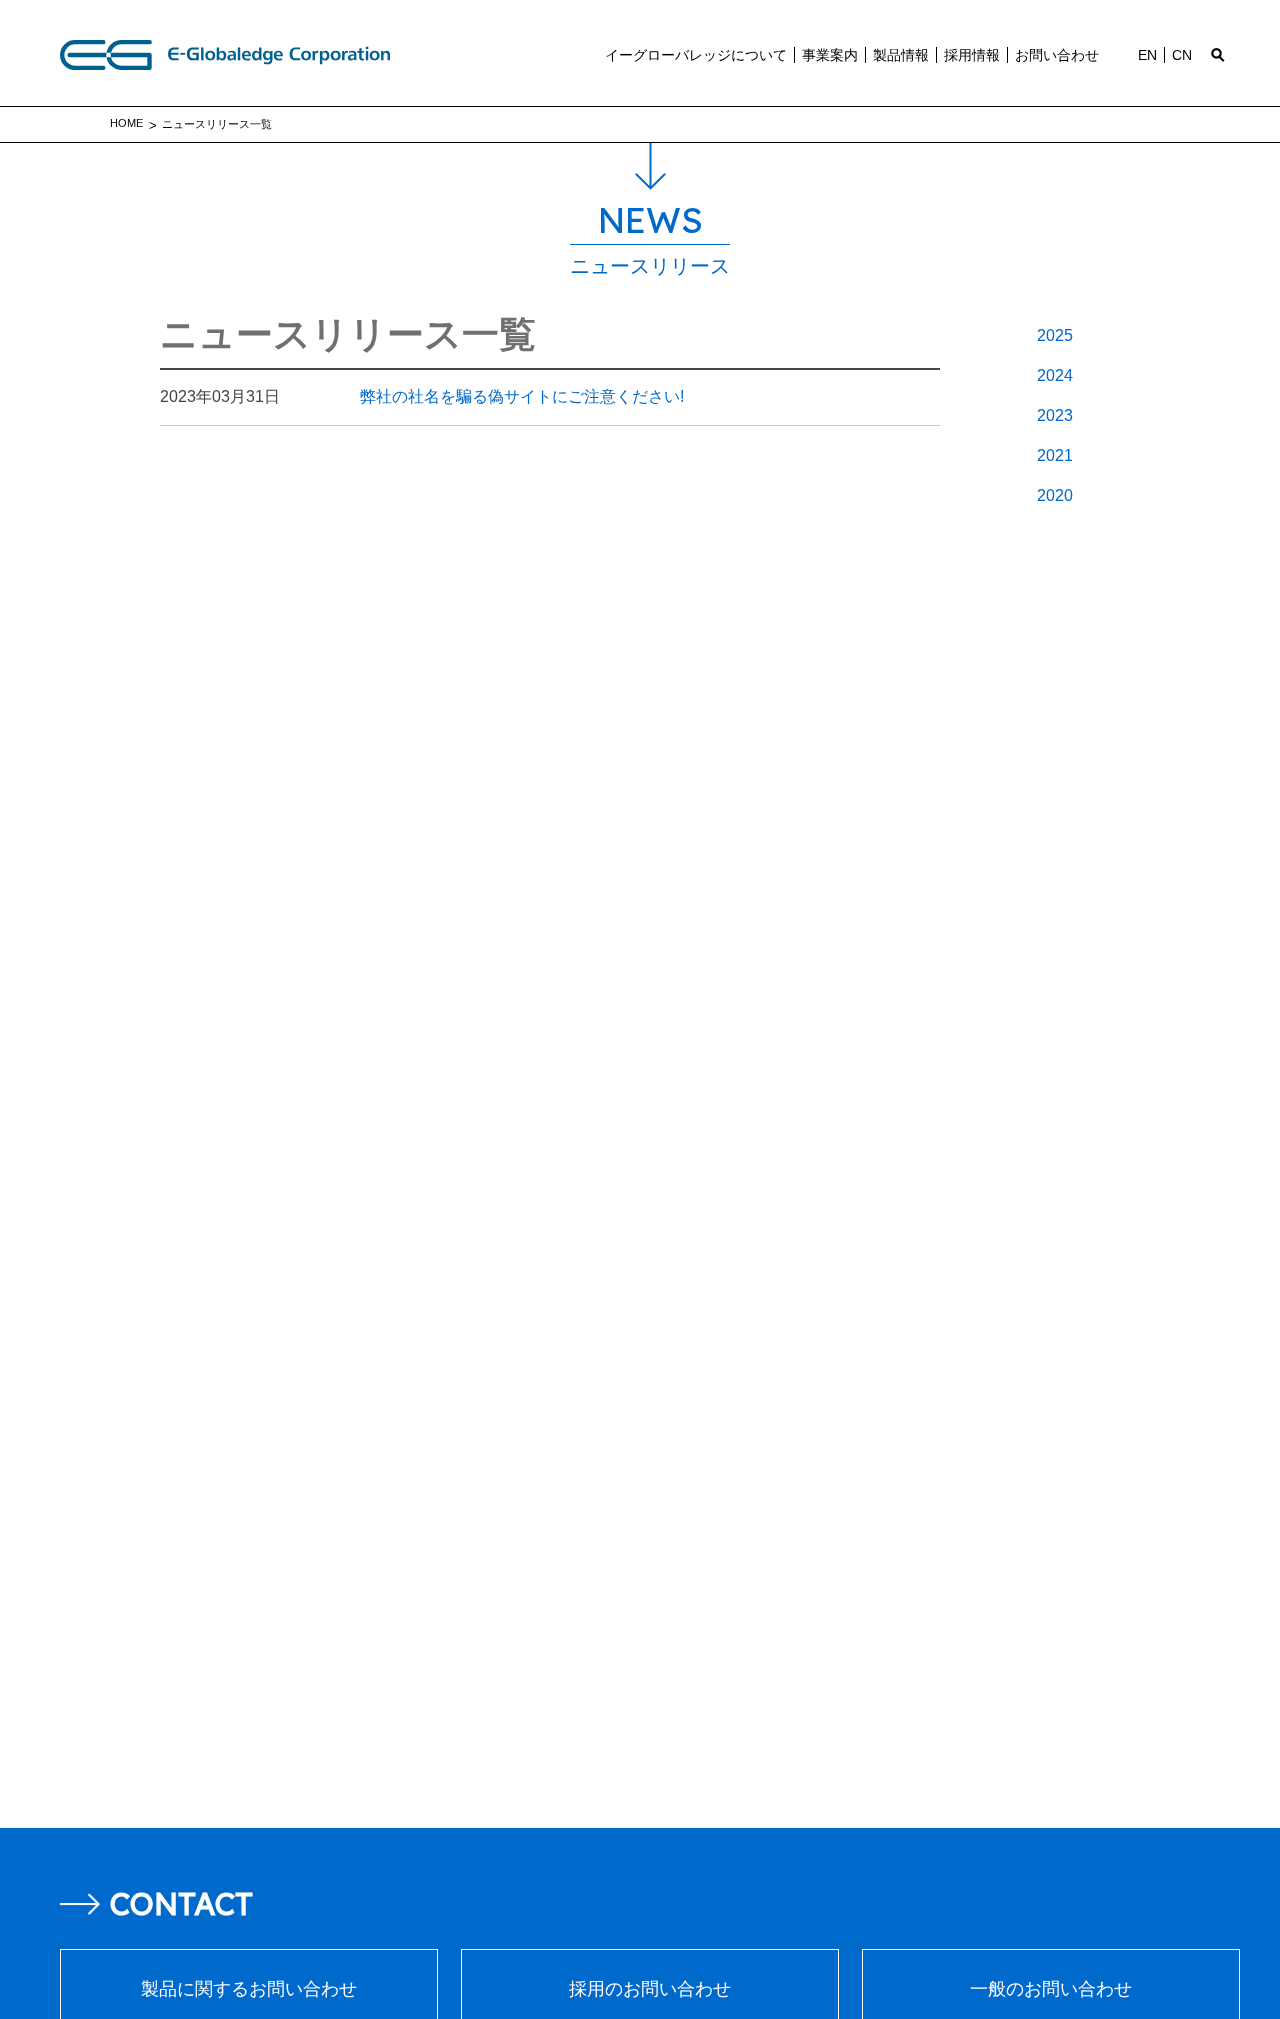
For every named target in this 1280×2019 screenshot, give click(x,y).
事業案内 (830, 55)
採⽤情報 (972, 55)
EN (1147, 55)
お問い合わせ (1057, 55)
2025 (1055, 335)
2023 (1055, 415)
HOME (126, 123)
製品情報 (901, 55)
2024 (1055, 375)
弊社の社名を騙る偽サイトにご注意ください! (422, 396)
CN (1182, 55)
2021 (1055, 455)
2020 (1055, 495)
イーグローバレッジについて (696, 55)
